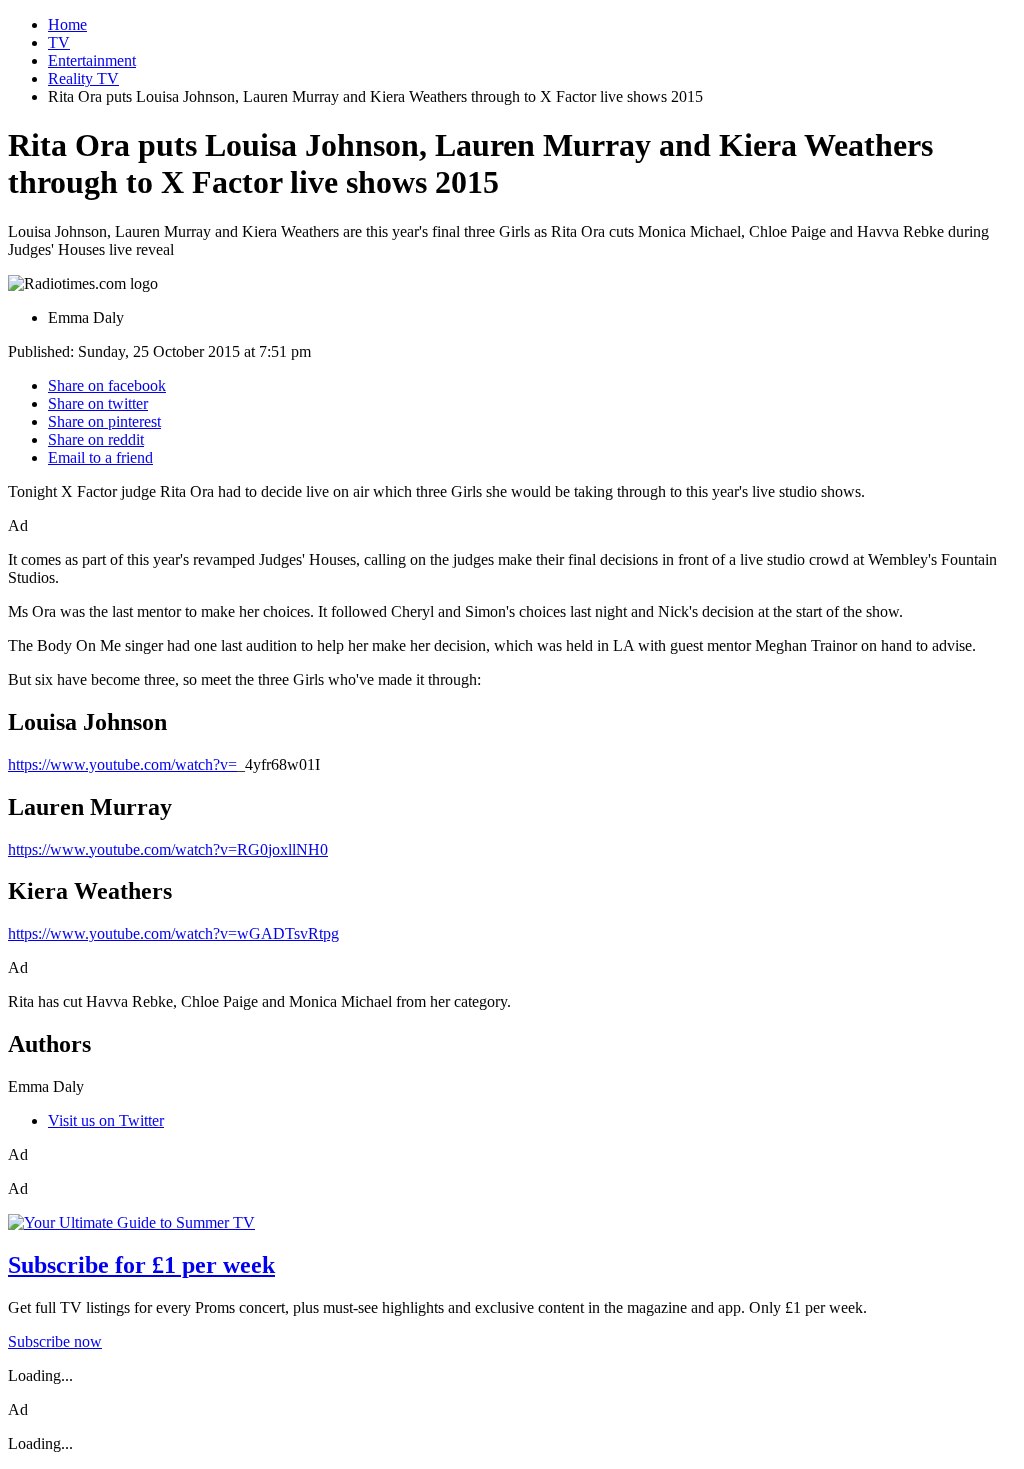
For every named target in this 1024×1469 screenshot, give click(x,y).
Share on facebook (107, 385)
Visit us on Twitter (106, 1120)
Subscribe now (55, 1341)
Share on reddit (96, 439)
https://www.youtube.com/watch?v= (122, 764)
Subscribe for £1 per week (141, 1265)
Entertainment (92, 60)
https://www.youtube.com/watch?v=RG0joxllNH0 (168, 849)
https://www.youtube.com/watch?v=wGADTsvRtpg (173, 933)
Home (67, 24)
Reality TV (83, 78)
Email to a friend (100, 457)
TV (59, 42)
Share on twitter (98, 403)
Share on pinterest (104, 421)
